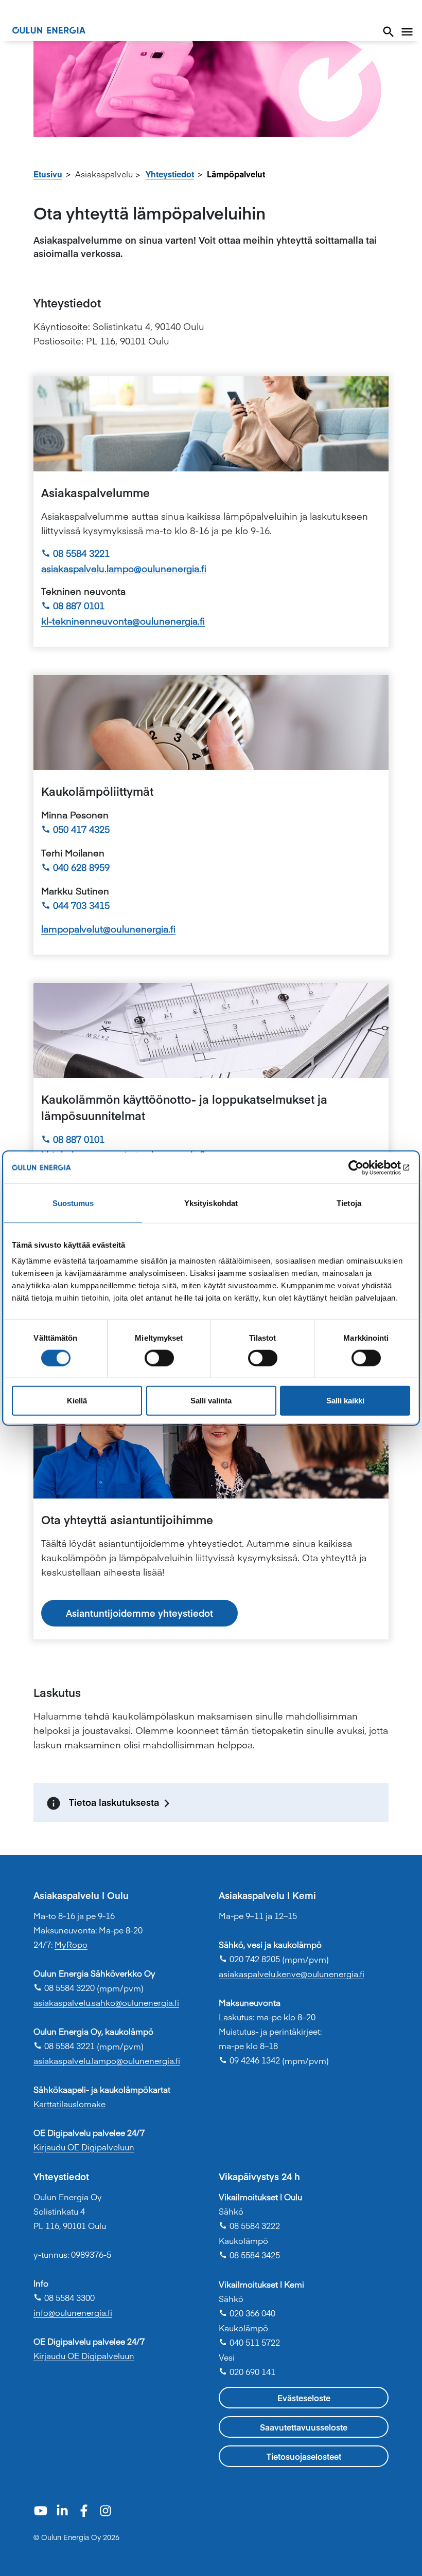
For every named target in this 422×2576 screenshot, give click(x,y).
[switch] (159, 1358)
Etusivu (48, 174)
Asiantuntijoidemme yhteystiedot (139, 1613)
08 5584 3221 (75, 553)
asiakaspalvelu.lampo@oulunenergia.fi (124, 568)
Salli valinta (211, 1401)
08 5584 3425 (249, 2255)
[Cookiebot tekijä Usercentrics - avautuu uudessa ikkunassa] (365, 1167)
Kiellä (77, 1401)
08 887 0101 (73, 605)
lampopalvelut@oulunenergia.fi (108, 929)
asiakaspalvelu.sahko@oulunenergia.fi (106, 2002)
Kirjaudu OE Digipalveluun (84, 2147)
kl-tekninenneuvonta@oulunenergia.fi (123, 621)
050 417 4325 (75, 829)
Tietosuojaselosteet (304, 2456)
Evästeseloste (304, 2398)
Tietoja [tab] (349, 1203)
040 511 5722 (249, 2342)
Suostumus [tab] (73, 1203)
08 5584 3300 (64, 2297)
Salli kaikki (345, 1401)
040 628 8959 (75, 867)
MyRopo (71, 1944)
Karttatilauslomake (69, 2104)
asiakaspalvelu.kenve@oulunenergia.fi (292, 1974)
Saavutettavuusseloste (304, 2427)
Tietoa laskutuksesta (114, 1802)
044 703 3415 (75, 905)
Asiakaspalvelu (104, 174)
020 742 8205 (249, 1959)
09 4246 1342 (249, 2060)
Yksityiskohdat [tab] (211, 1203)
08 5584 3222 (249, 2225)
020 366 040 (247, 2313)
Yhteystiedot (170, 174)
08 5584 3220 (64, 1987)
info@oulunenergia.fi (73, 2312)
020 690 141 (247, 2371)
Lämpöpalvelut (236, 174)
